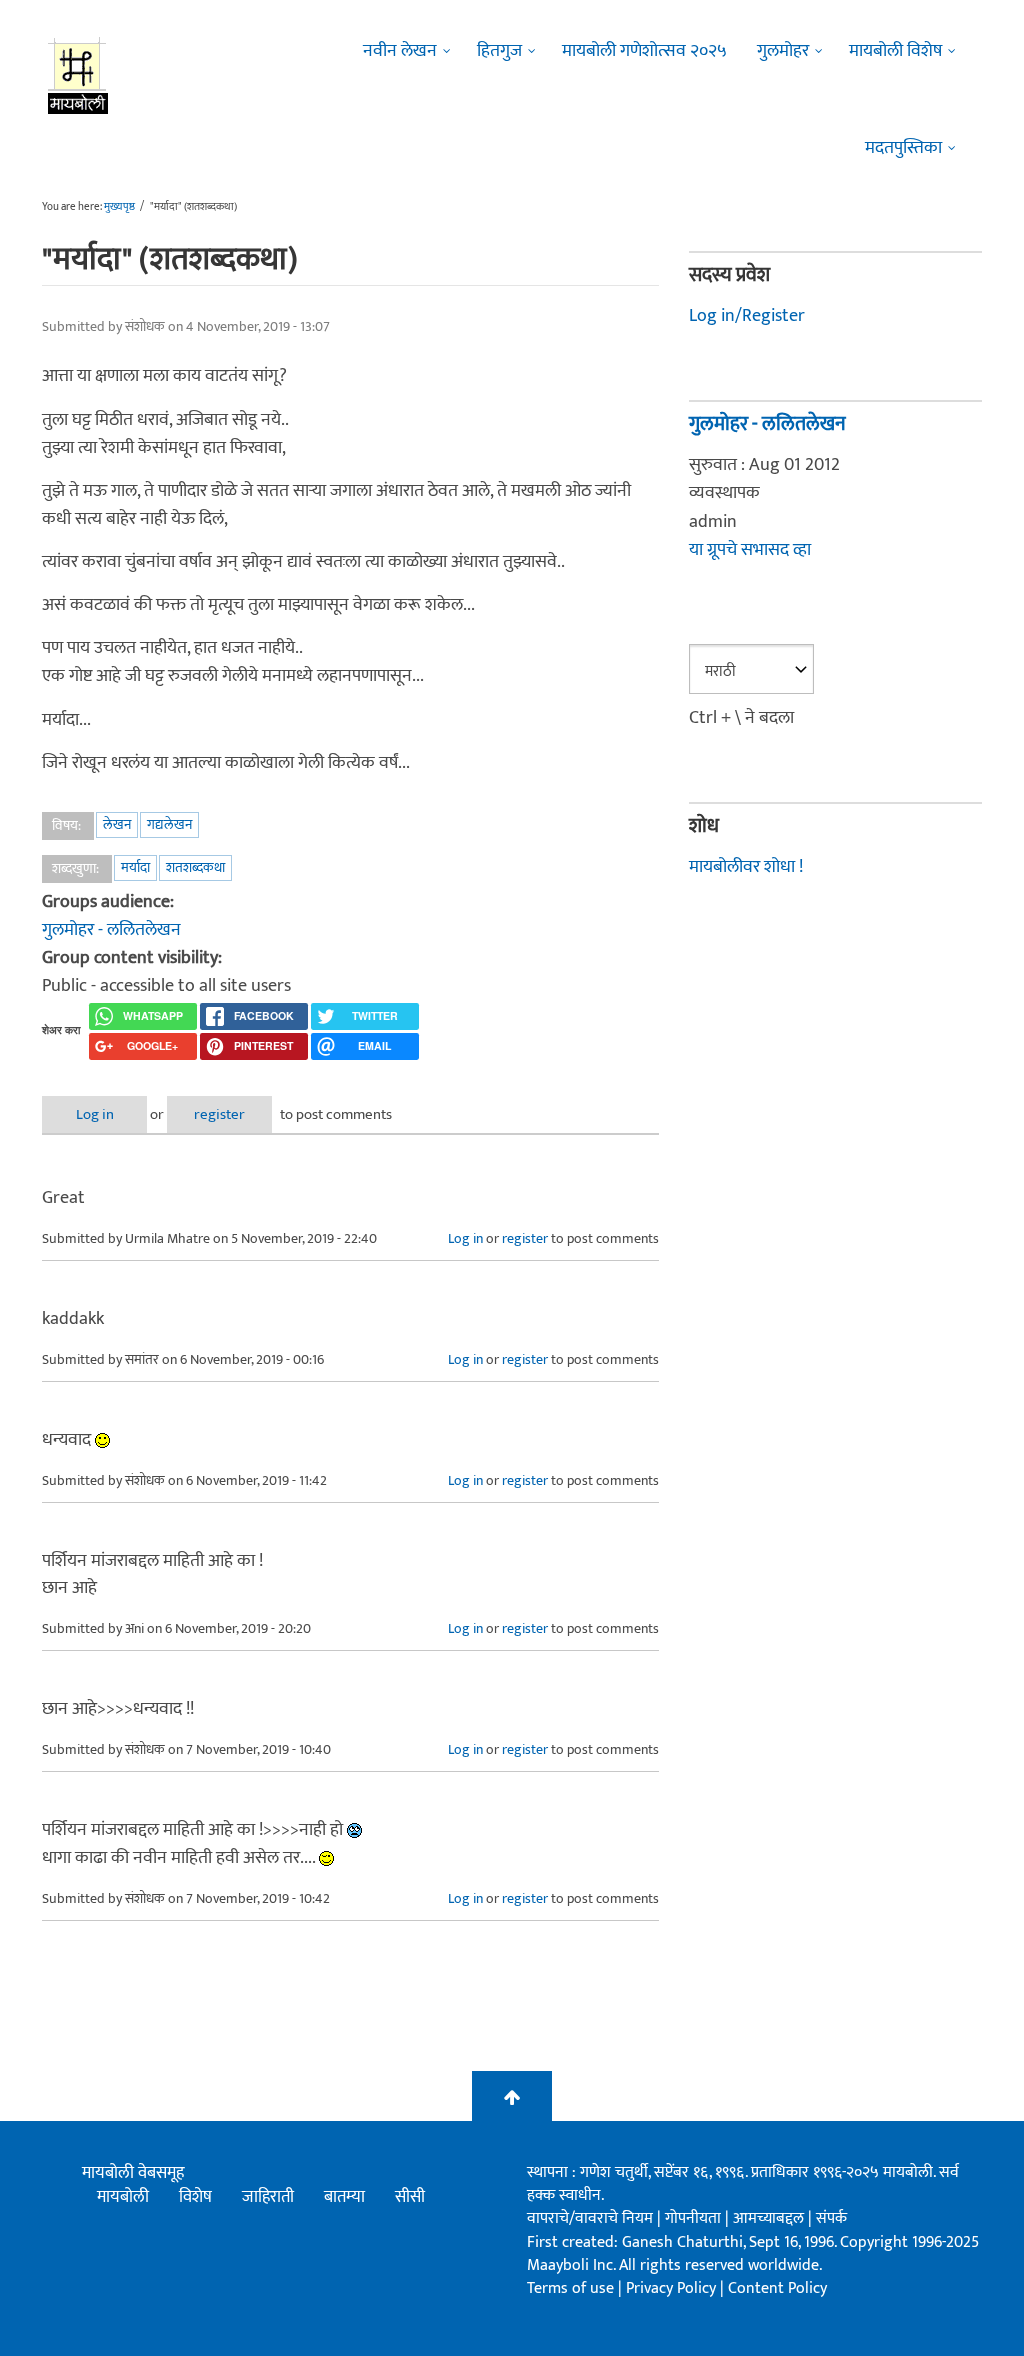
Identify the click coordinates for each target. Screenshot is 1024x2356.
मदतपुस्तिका (903, 148)
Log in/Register (747, 316)
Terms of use (570, 2288)
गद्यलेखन (169, 824)
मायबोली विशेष (895, 51)
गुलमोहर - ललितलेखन (111, 930)
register (219, 1114)
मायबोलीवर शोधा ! (746, 867)
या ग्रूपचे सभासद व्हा (750, 550)
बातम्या (344, 2197)
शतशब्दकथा (195, 867)
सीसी (410, 2197)
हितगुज (499, 51)
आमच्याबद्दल (770, 2218)
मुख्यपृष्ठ (119, 207)
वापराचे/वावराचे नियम (590, 2218)
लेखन (117, 824)
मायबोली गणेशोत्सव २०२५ (644, 51)
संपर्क (831, 2218)
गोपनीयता (695, 2218)
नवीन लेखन (400, 51)
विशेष (195, 2197)
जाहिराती (268, 2197)
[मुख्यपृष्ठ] (78, 75)
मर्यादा (135, 867)
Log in (95, 1114)
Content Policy (777, 2288)
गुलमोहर (783, 51)
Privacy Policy (673, 2288)
